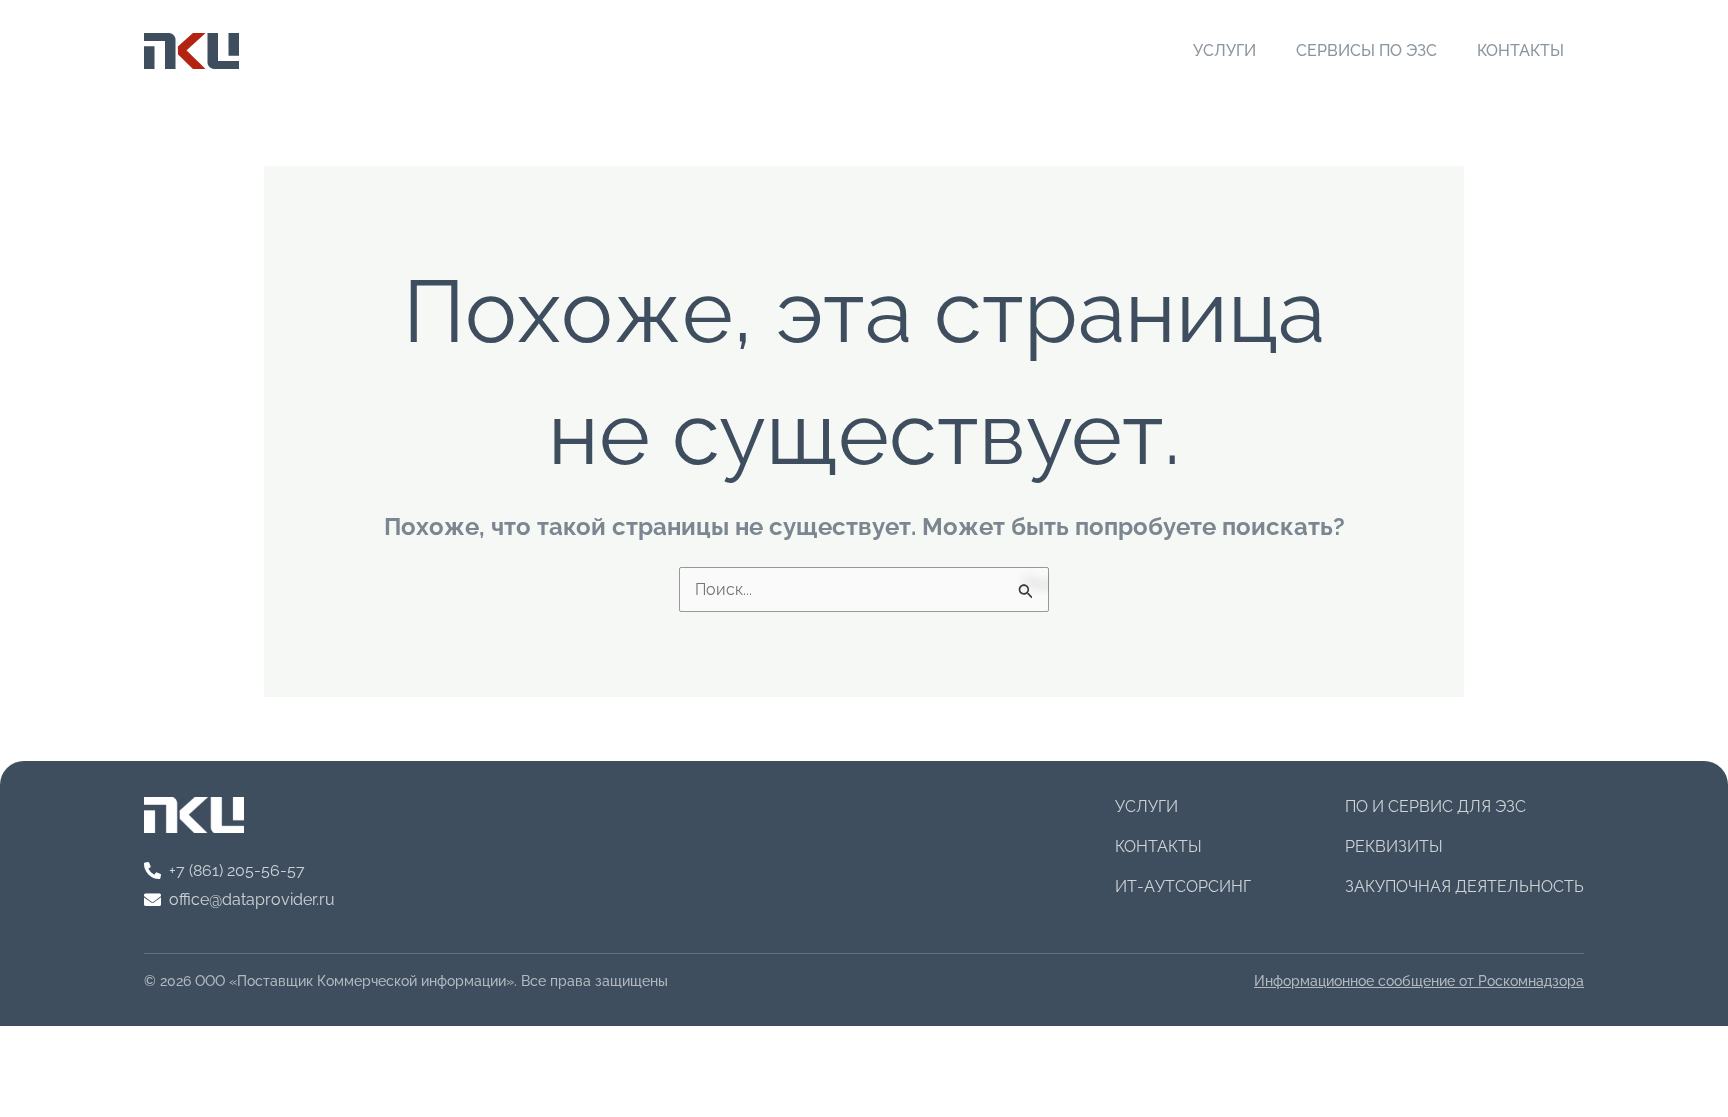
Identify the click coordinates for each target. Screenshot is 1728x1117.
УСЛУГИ (1224, 50)
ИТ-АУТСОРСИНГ (1183, 886)
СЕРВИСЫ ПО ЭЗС (1366, 50)
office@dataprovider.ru (252, 899)
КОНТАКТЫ (1520, 50)
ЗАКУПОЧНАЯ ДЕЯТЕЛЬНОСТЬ (1464, 886)
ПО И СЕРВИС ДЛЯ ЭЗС (1435, 806)
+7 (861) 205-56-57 (237, 870)
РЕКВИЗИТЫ (1394, 846)
